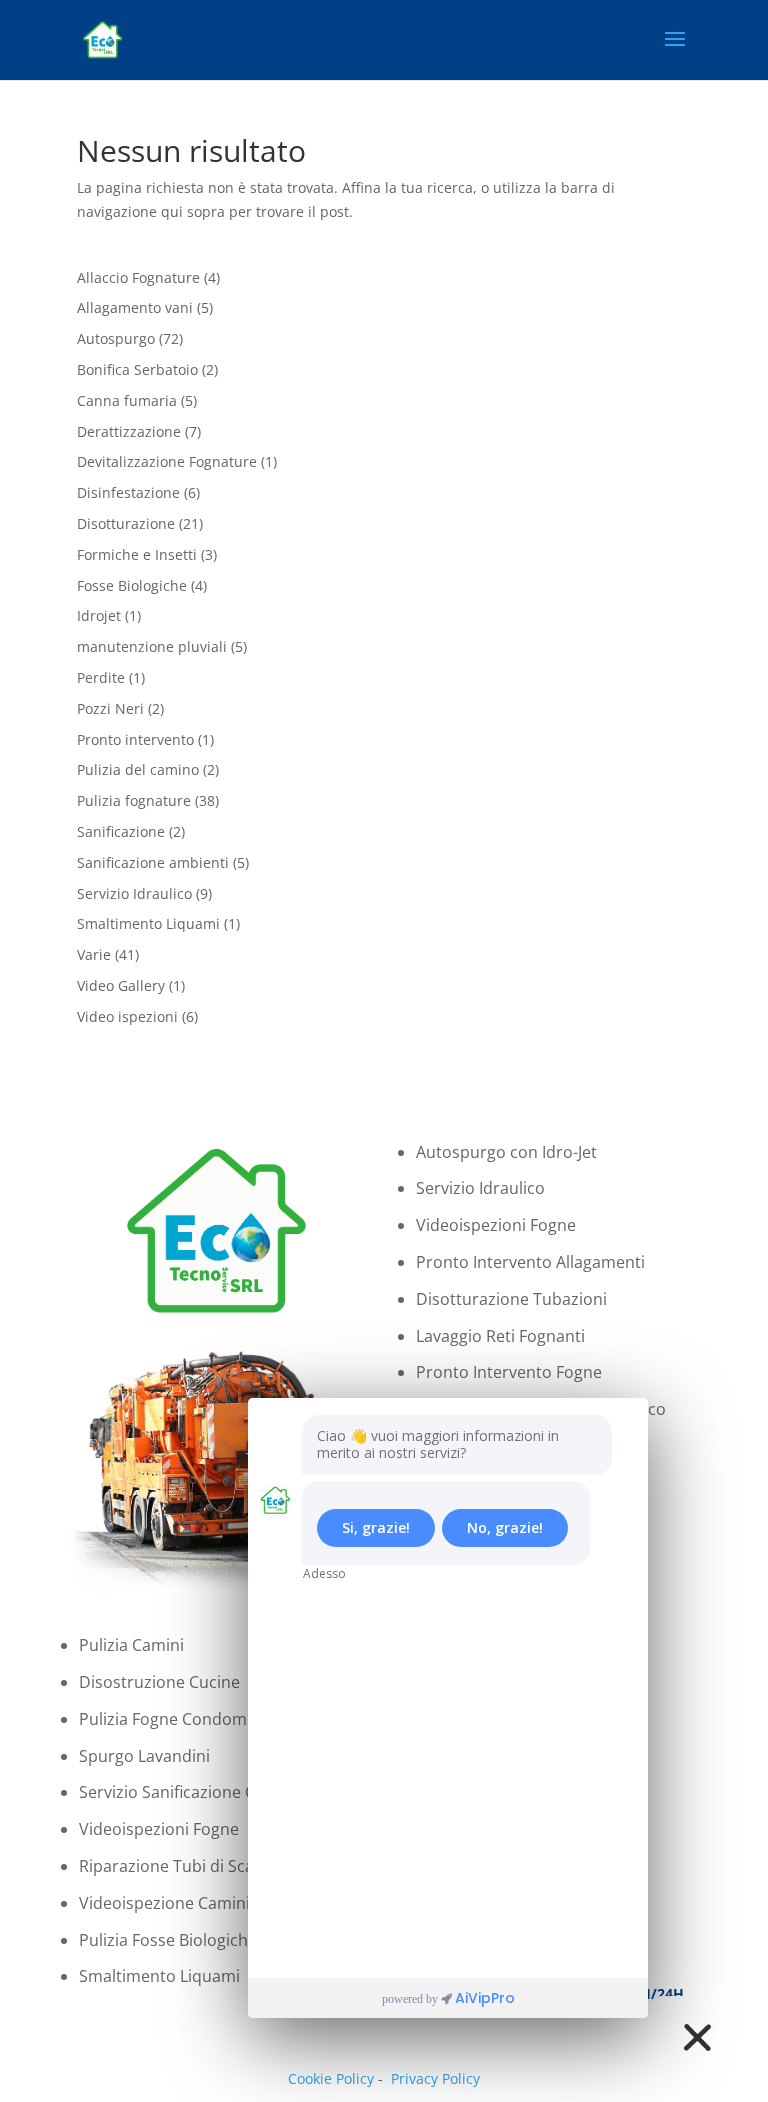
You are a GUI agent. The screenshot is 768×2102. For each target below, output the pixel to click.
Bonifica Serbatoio (137, 369)
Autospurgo (116, 338)
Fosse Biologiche (132, 585)
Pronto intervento (135, 739)
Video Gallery (121, 985)
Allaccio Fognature (138, 277)
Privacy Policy (435, 2078)
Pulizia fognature (134, 800)
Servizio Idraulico (134, 893)
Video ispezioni (127, 1016)
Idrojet (99, 615)
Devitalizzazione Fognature (167, 461)
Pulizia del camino (138, 769)
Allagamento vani (135, 307)
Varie (94, 954)
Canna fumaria (127, 400)
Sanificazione (121, 831)
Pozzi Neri (110, 708)
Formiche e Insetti (137, 554)
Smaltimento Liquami (148, 923)
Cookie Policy (331, 2078)
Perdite (101, 677)
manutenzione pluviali (152, 646)
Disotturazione (126, 523)
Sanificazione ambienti (153, 862)
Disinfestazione (128, 492)
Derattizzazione (129, 431)
